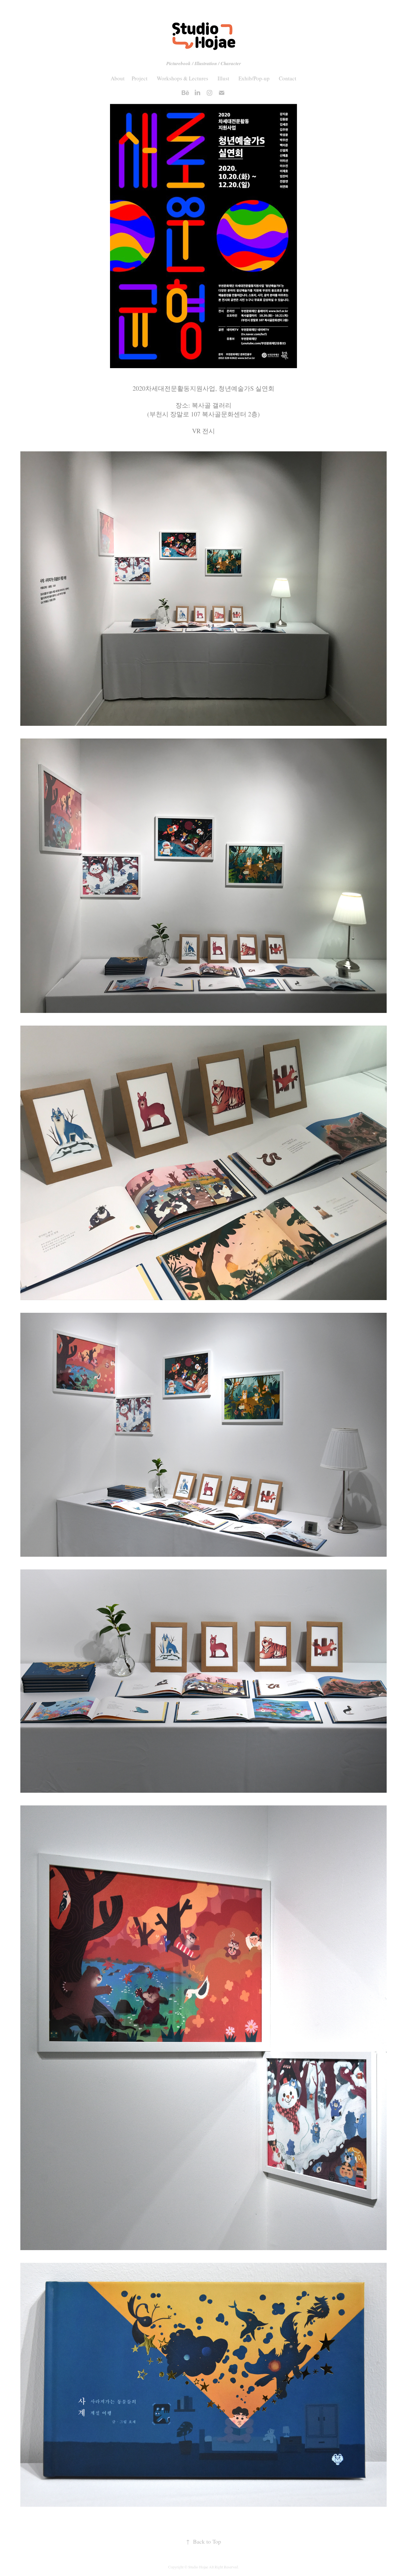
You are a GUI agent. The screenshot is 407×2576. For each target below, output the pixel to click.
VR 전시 (203, 431)
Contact (288, 78)
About (118, 78)
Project (140, 78)
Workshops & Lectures (183, 78)
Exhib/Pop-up (254, 78)
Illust (223, 78)
